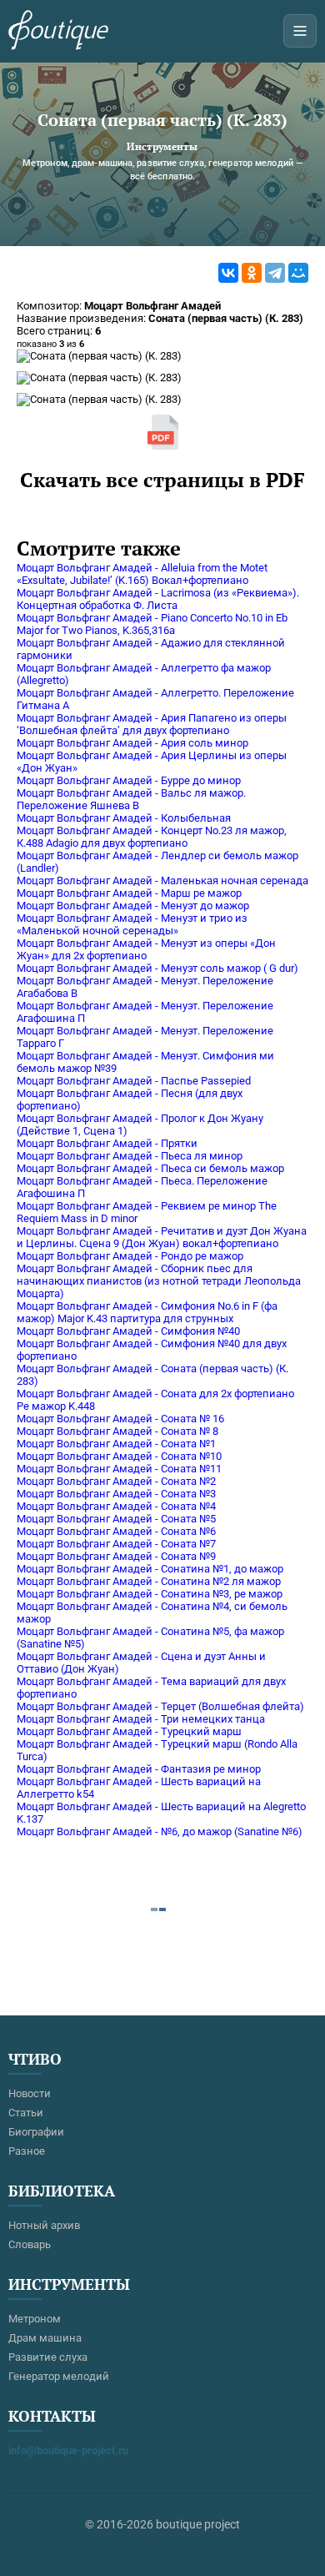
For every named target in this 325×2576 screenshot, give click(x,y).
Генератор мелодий (59, 2376)
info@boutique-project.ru (68, 2450)
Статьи (26, 2113)
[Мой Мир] (298, 273)
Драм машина (45, 2338)
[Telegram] (275, 273)
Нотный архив (44, 2225)
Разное (27, 2151)
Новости (30, 2093)
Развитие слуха (48, 2357)
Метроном (35, 2319)
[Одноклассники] (252, 273)
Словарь (30, 2244)
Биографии (36, 2132)
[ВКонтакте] (228, 273)
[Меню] (300, 31)
